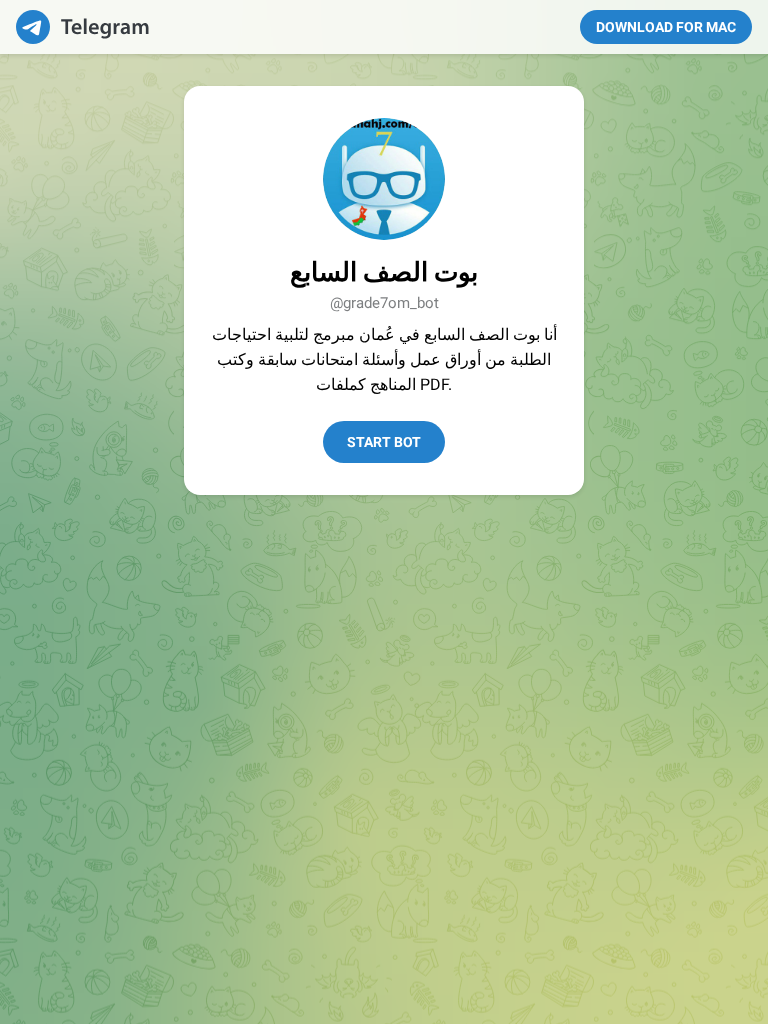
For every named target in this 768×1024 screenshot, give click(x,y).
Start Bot (384, 442)
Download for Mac (666, 27)
